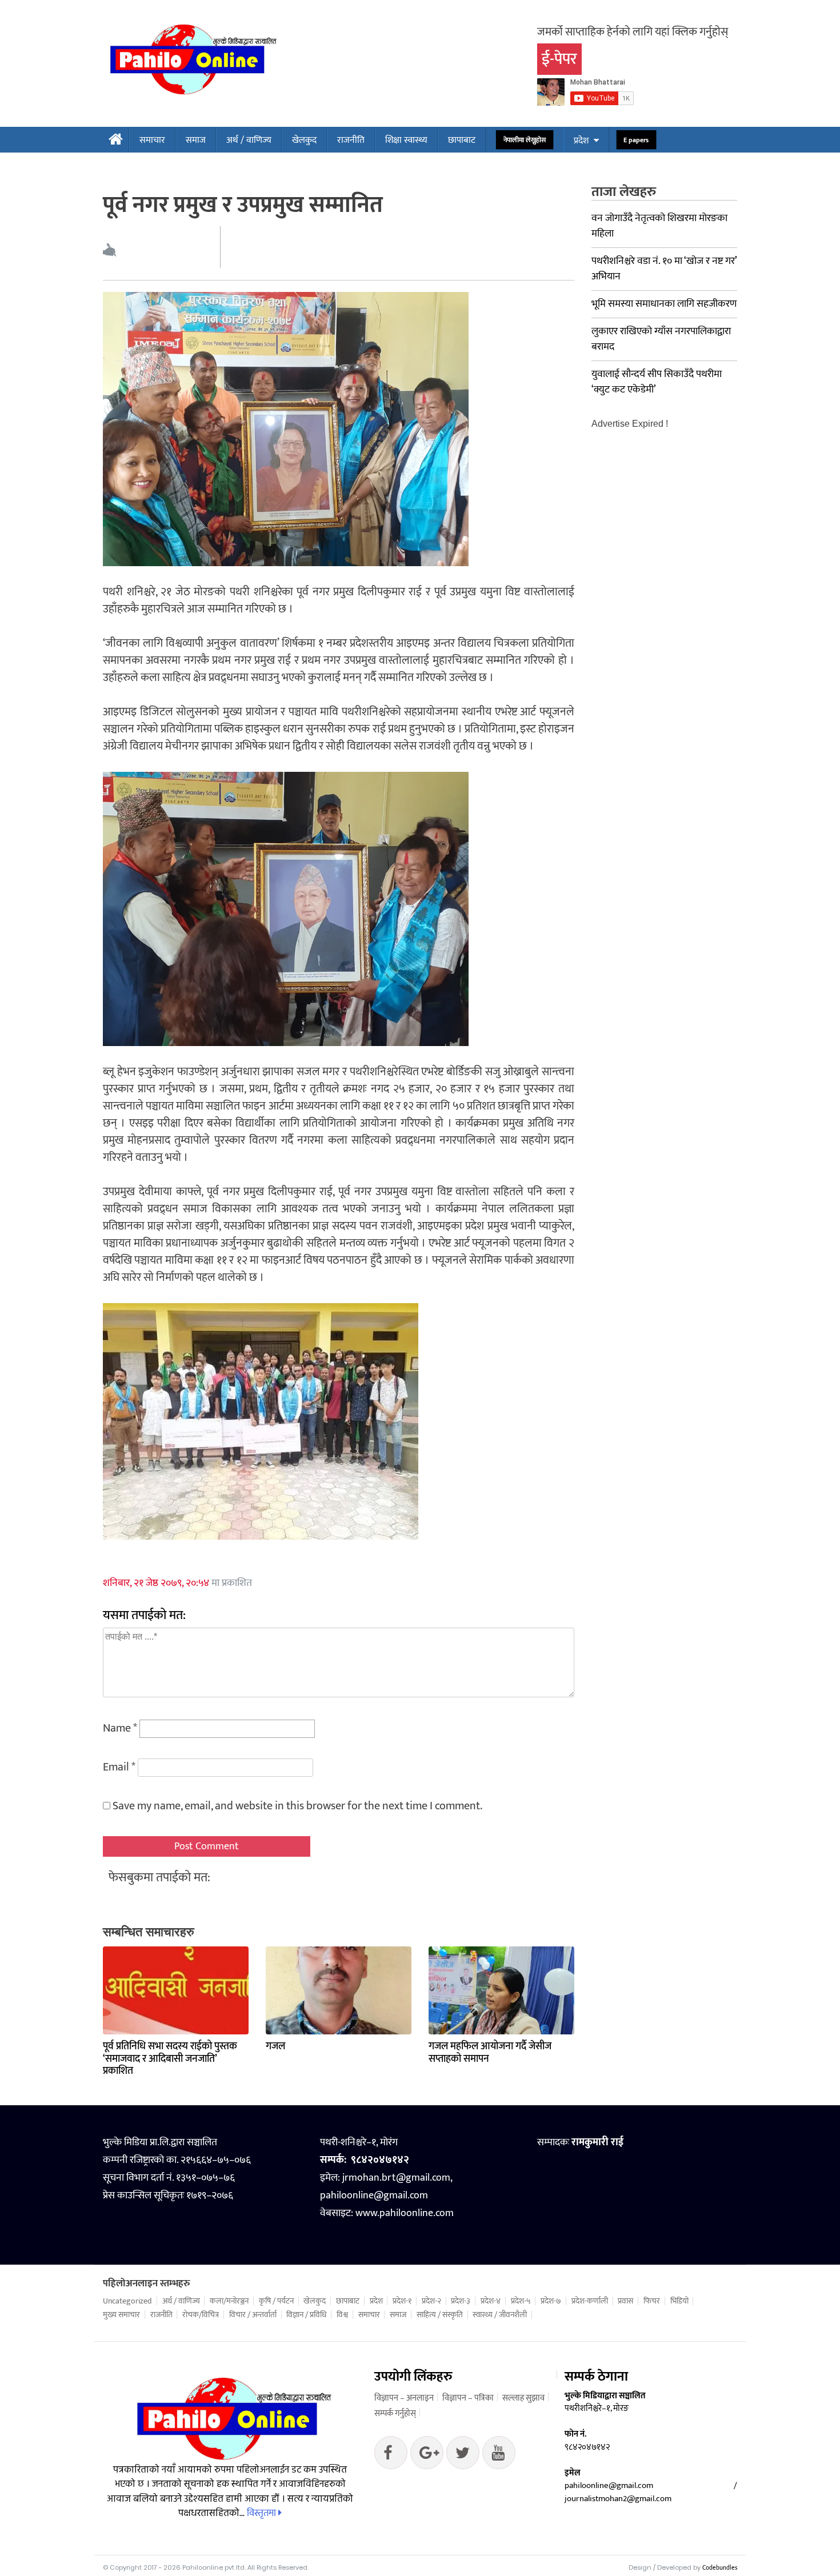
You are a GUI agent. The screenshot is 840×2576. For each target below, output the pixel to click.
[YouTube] (499, 2455)
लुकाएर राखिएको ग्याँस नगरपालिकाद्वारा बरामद (661, 339)
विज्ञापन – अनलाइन (404, 2398)
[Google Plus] (463, 2455)
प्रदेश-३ (461, 2301)
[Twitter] (427, 2455)
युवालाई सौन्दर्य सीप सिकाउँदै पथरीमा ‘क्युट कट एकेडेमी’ (657, 382)
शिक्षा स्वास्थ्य (406, 140)
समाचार (152, 140)
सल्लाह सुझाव (523, 2398)
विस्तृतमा (263, 2513)
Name (120, 1728)
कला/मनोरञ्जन (229, 2301)
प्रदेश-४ (491, 2301)
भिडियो (679, 2301)
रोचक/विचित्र (201, 2315)
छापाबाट (462, 140)
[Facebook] (391, 2455)
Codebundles (720, 2568)
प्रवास (625, 2301)
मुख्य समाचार (121, 2315)
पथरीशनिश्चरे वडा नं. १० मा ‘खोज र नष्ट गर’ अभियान (664, 269)
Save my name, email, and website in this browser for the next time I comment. (297, 1806)
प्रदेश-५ (521, 2301)
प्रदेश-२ (431, 2301)
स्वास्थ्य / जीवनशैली (500, 2315)
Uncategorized (127, 2301)
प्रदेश (581, 141)
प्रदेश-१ (402, 2301)
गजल (275, 2046)
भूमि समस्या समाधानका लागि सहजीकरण (664, 304)
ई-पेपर (559, 59)
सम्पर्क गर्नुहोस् (395, 2413)
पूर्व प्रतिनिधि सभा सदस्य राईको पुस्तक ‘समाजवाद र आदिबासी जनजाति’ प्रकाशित (170, 2059)
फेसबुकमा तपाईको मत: (159, 1878)
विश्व (342, 2315)
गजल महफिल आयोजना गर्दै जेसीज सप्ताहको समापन (490, 2053)
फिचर (652, 2301)
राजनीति (351, 140)
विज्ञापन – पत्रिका (468, 2398)
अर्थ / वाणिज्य (249, 140)
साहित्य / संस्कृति (440, 2315)
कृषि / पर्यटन (276, 2301)
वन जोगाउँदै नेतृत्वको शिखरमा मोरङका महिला (659, 226)
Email (119, 1767)
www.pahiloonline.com (405, 2213)
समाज (196, 140)
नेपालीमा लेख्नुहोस (525, 140)
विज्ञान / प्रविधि (306, 2315)
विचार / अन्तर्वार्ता (253, 2315)
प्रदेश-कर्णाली (590, 2301)
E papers (636, 140)
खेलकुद (304, 140)
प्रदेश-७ (551, 2301)
